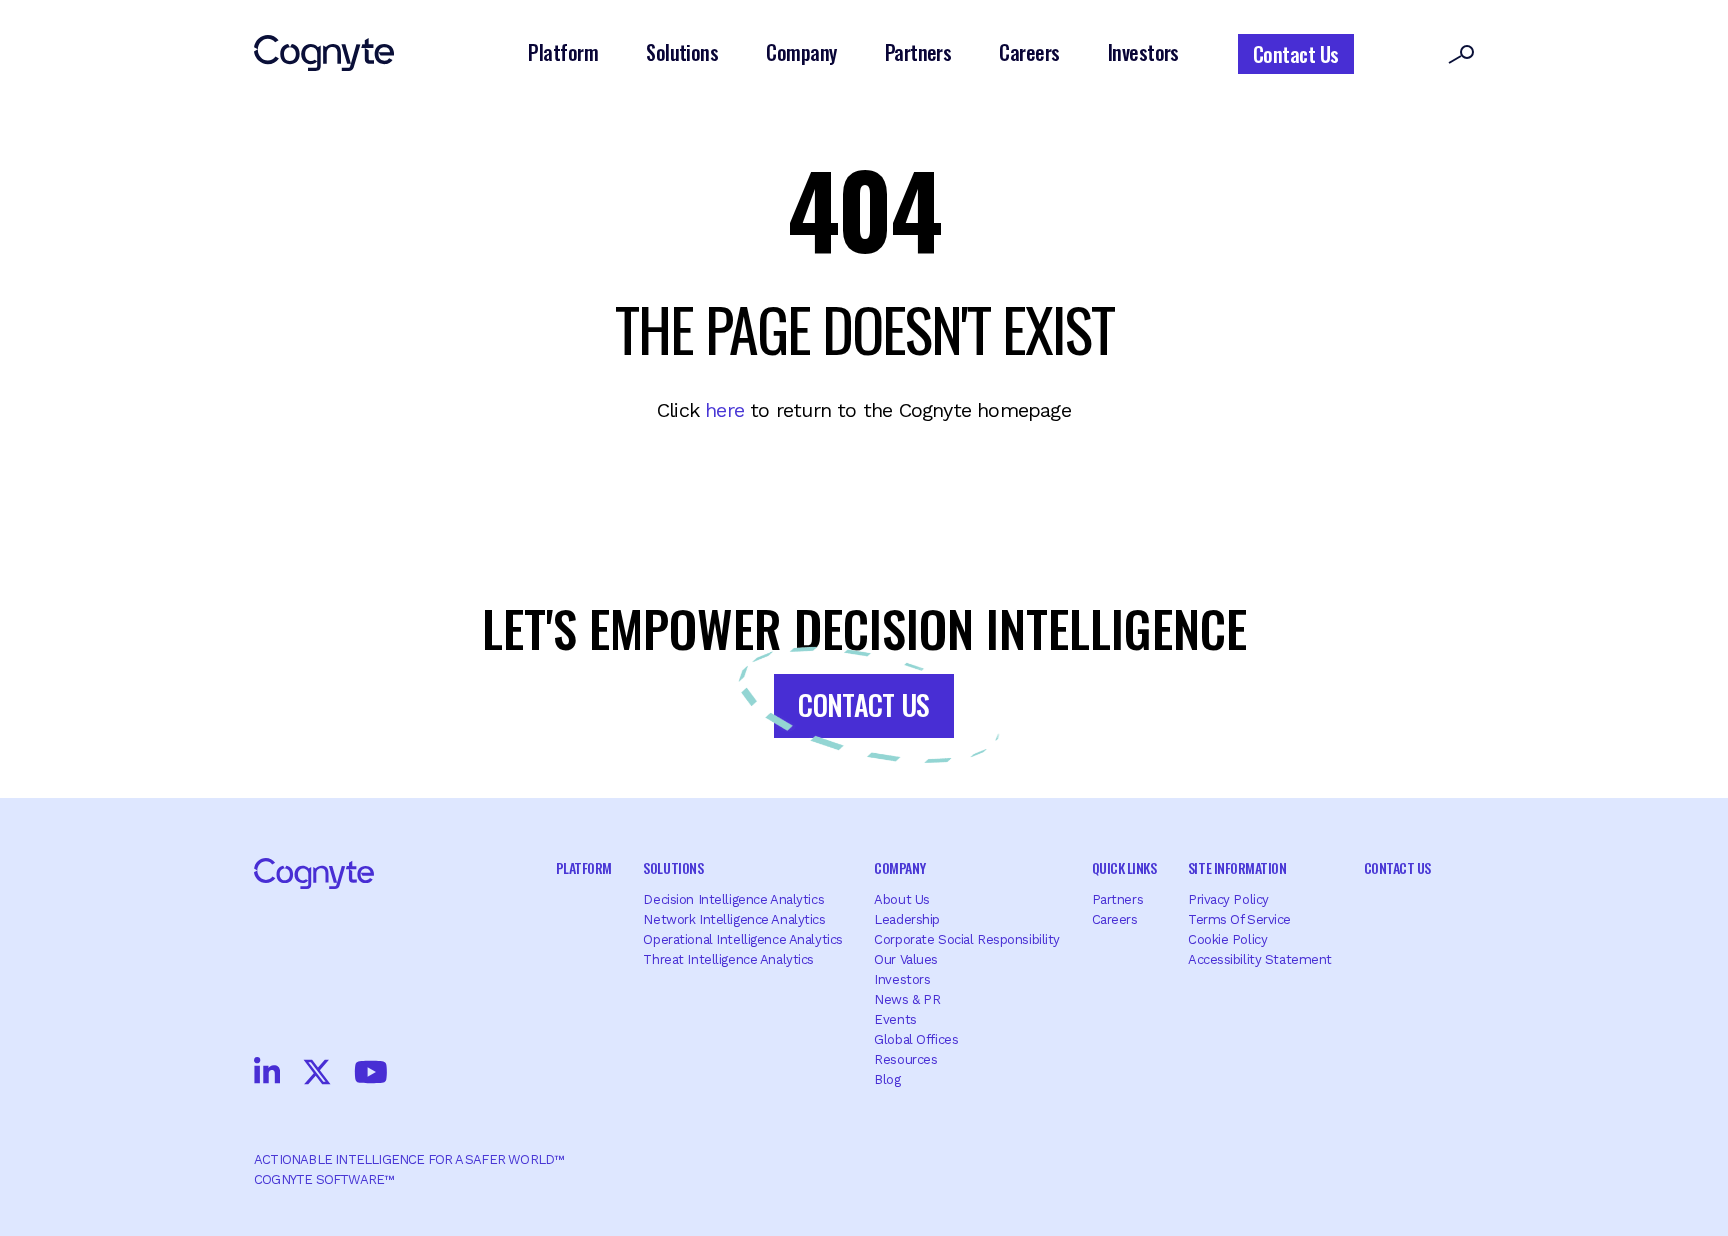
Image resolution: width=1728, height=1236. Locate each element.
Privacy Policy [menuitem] (1228, 899)
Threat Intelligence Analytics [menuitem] (728, 959)
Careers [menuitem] (1115, 919)
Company (801, 52)
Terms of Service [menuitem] (1239, 919)
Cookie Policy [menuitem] (1227, 939)
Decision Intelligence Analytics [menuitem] (733, 899)
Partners (918, 52)
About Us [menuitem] (902, 899)
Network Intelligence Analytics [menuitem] (734, 919)
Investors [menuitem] (902, 979)
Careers (1029, 52)
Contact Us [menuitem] (1397, 867)
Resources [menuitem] (905, 1059)
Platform (563, 52)
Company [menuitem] (899, 867)
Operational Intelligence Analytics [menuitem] (742, 939)
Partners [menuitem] (1118, 899)
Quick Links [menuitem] (1124, 867)
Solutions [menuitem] (673, 867)
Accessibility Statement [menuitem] (1260, 959)
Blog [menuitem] (887, 1079)
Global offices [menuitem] (916, 1039)
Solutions (682, 52)
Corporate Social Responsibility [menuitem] (967, 939)
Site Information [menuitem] (1237, 867)
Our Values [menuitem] (906, 959)
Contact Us (1296, 54)
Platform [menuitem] (584, 867)
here (724, 410)
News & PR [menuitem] (907, 999)
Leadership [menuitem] (907, 919)
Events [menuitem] (895, 1019)
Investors (1143, 52)
